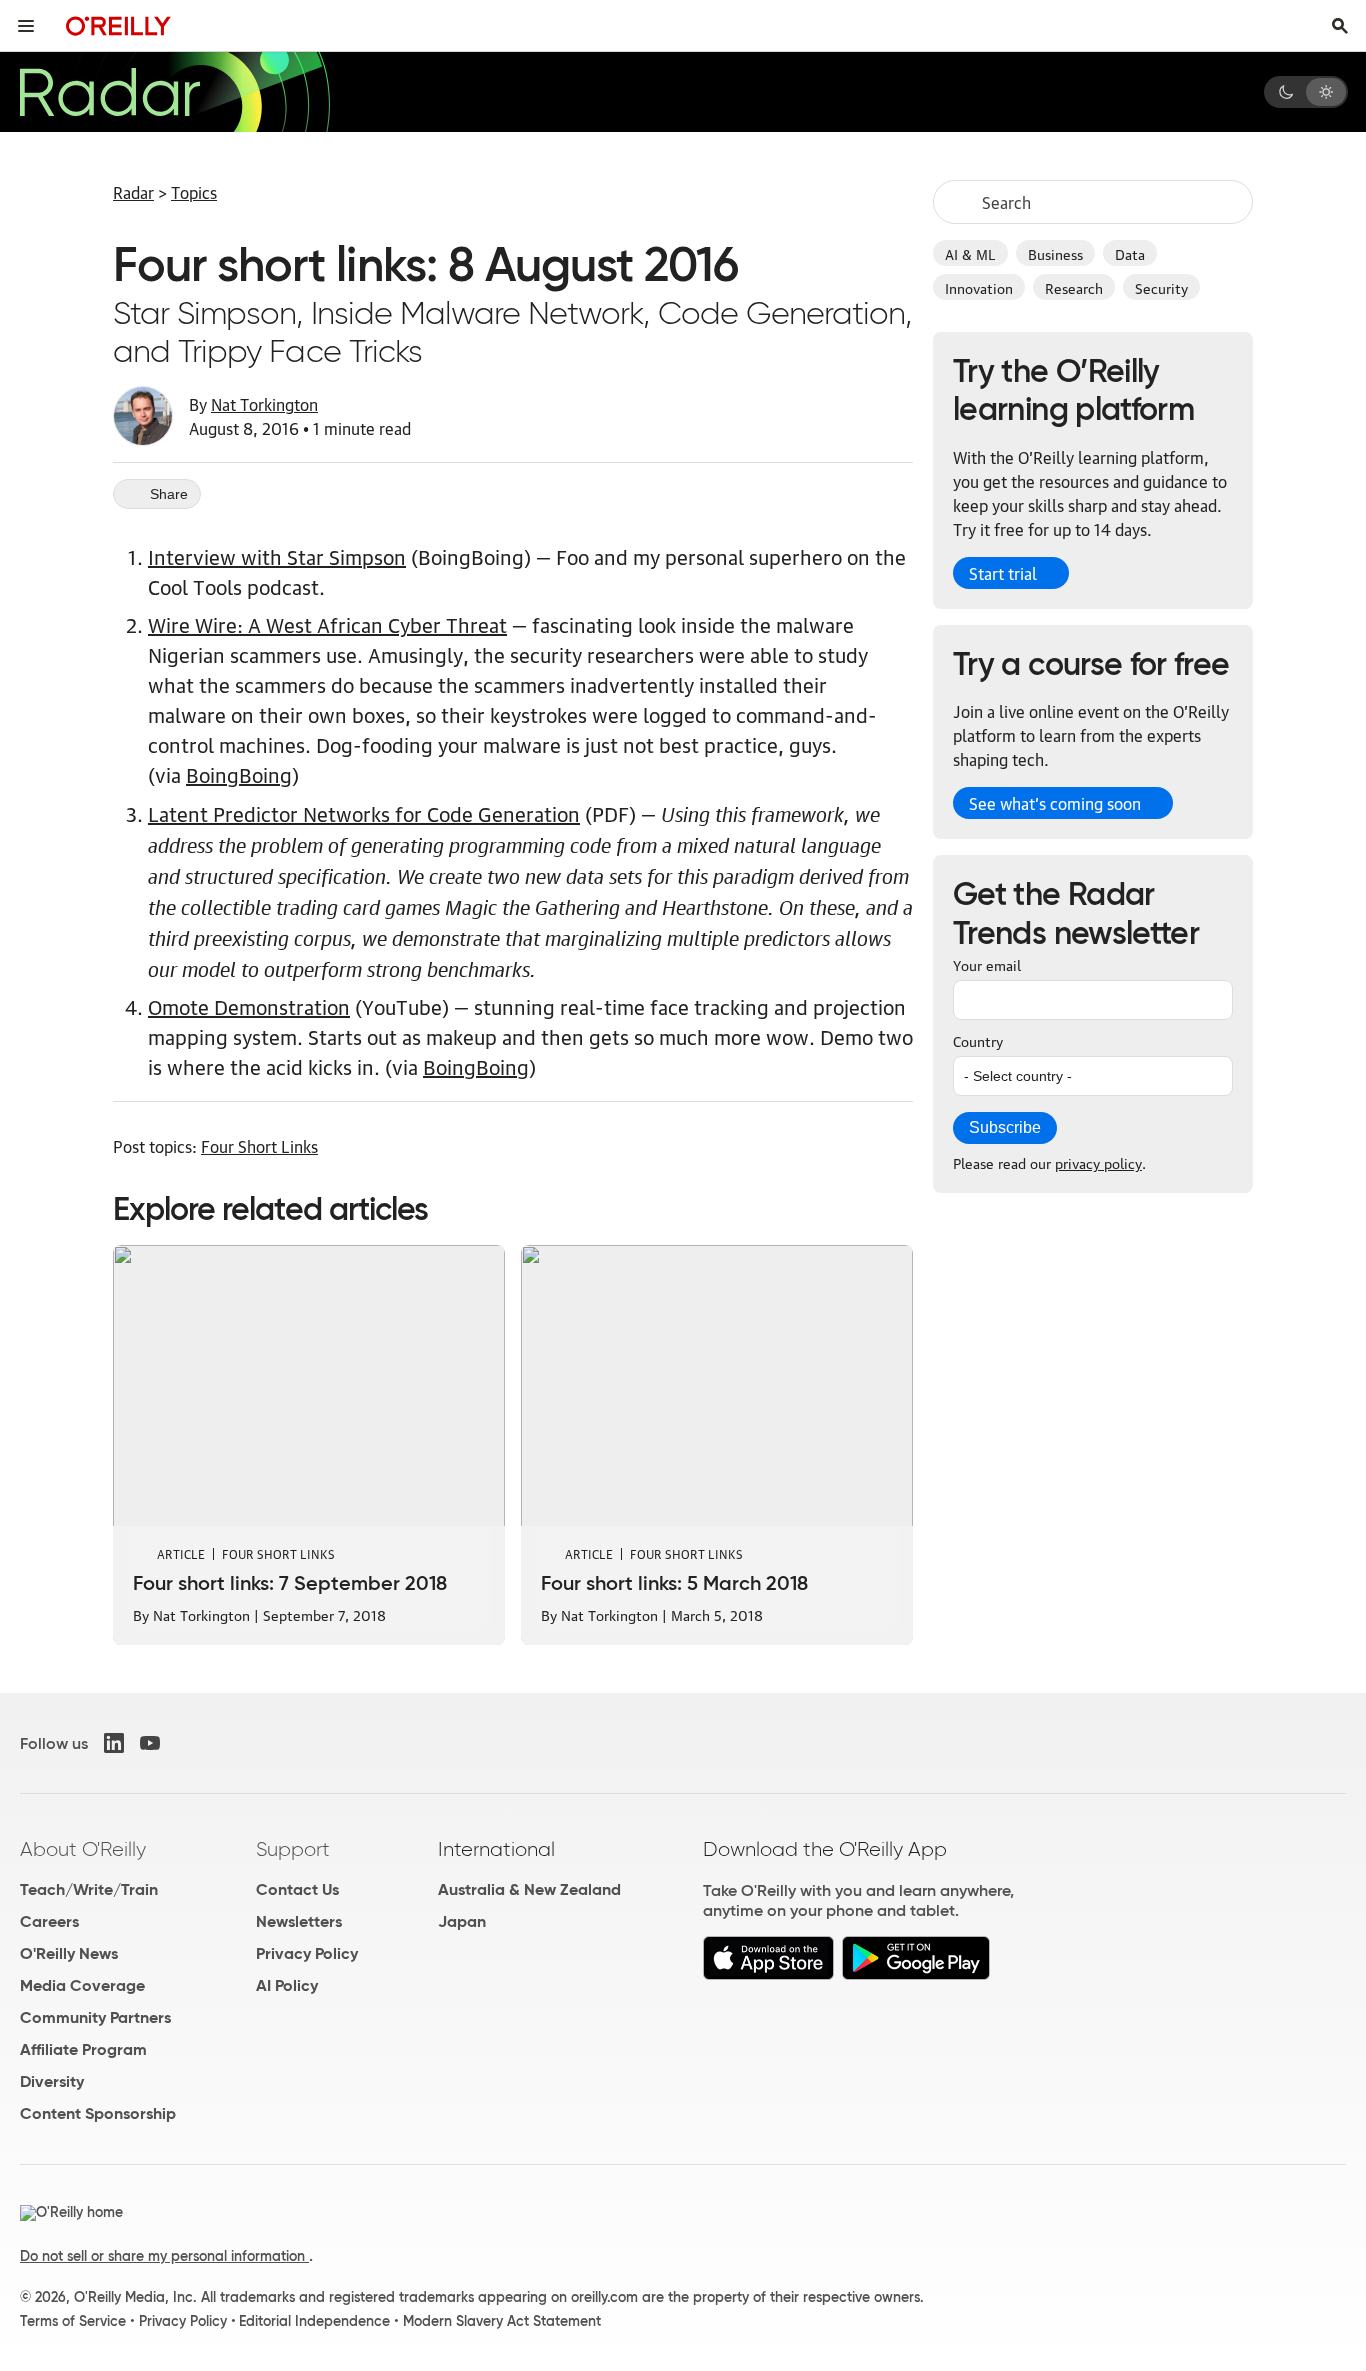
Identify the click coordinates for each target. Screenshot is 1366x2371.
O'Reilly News (69, 1953)
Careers (49, 1921)
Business (1055, 253)
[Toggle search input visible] (1340, 26)
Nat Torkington (264, 404)
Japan (462, 1921)
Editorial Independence (314, 2321)
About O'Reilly (83, 1849)
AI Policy (287, 1985)
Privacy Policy (307, 1953)
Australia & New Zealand (529, 1889)
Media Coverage (82, 1985)
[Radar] (174, 92)
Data (1130, 253)
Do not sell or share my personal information (164, 2256)
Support (293, 1849)
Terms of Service (73, 2321)
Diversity (52, 2081)
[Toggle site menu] (26, 26)
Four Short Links (259, 1146)
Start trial (1003, 573)
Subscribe (1005, 1127)
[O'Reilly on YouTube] (150, 1743)
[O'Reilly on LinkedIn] (114, 1743)
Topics (194, 192)
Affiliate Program (83, 2049)
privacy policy (1098, 1162)
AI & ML (970, 253)
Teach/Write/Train (89, 1889)
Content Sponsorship (98, 2113)
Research (1074, 287)
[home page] (118, 25)
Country (978, 1040)
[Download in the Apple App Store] (768, 1974)
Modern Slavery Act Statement (502, 2321)
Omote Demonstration (249, 1006)
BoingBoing (239, 774)
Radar (133, 192)
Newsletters (299, 1921)
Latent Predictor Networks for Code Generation (364, 813)
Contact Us (297, 1889)
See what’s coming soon (1055, 803)
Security (1161, 287)
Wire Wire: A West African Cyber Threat (327, 624)
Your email (987, 964)
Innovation (979, 287)
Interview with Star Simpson (277, 556)
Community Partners (95, 2017)
